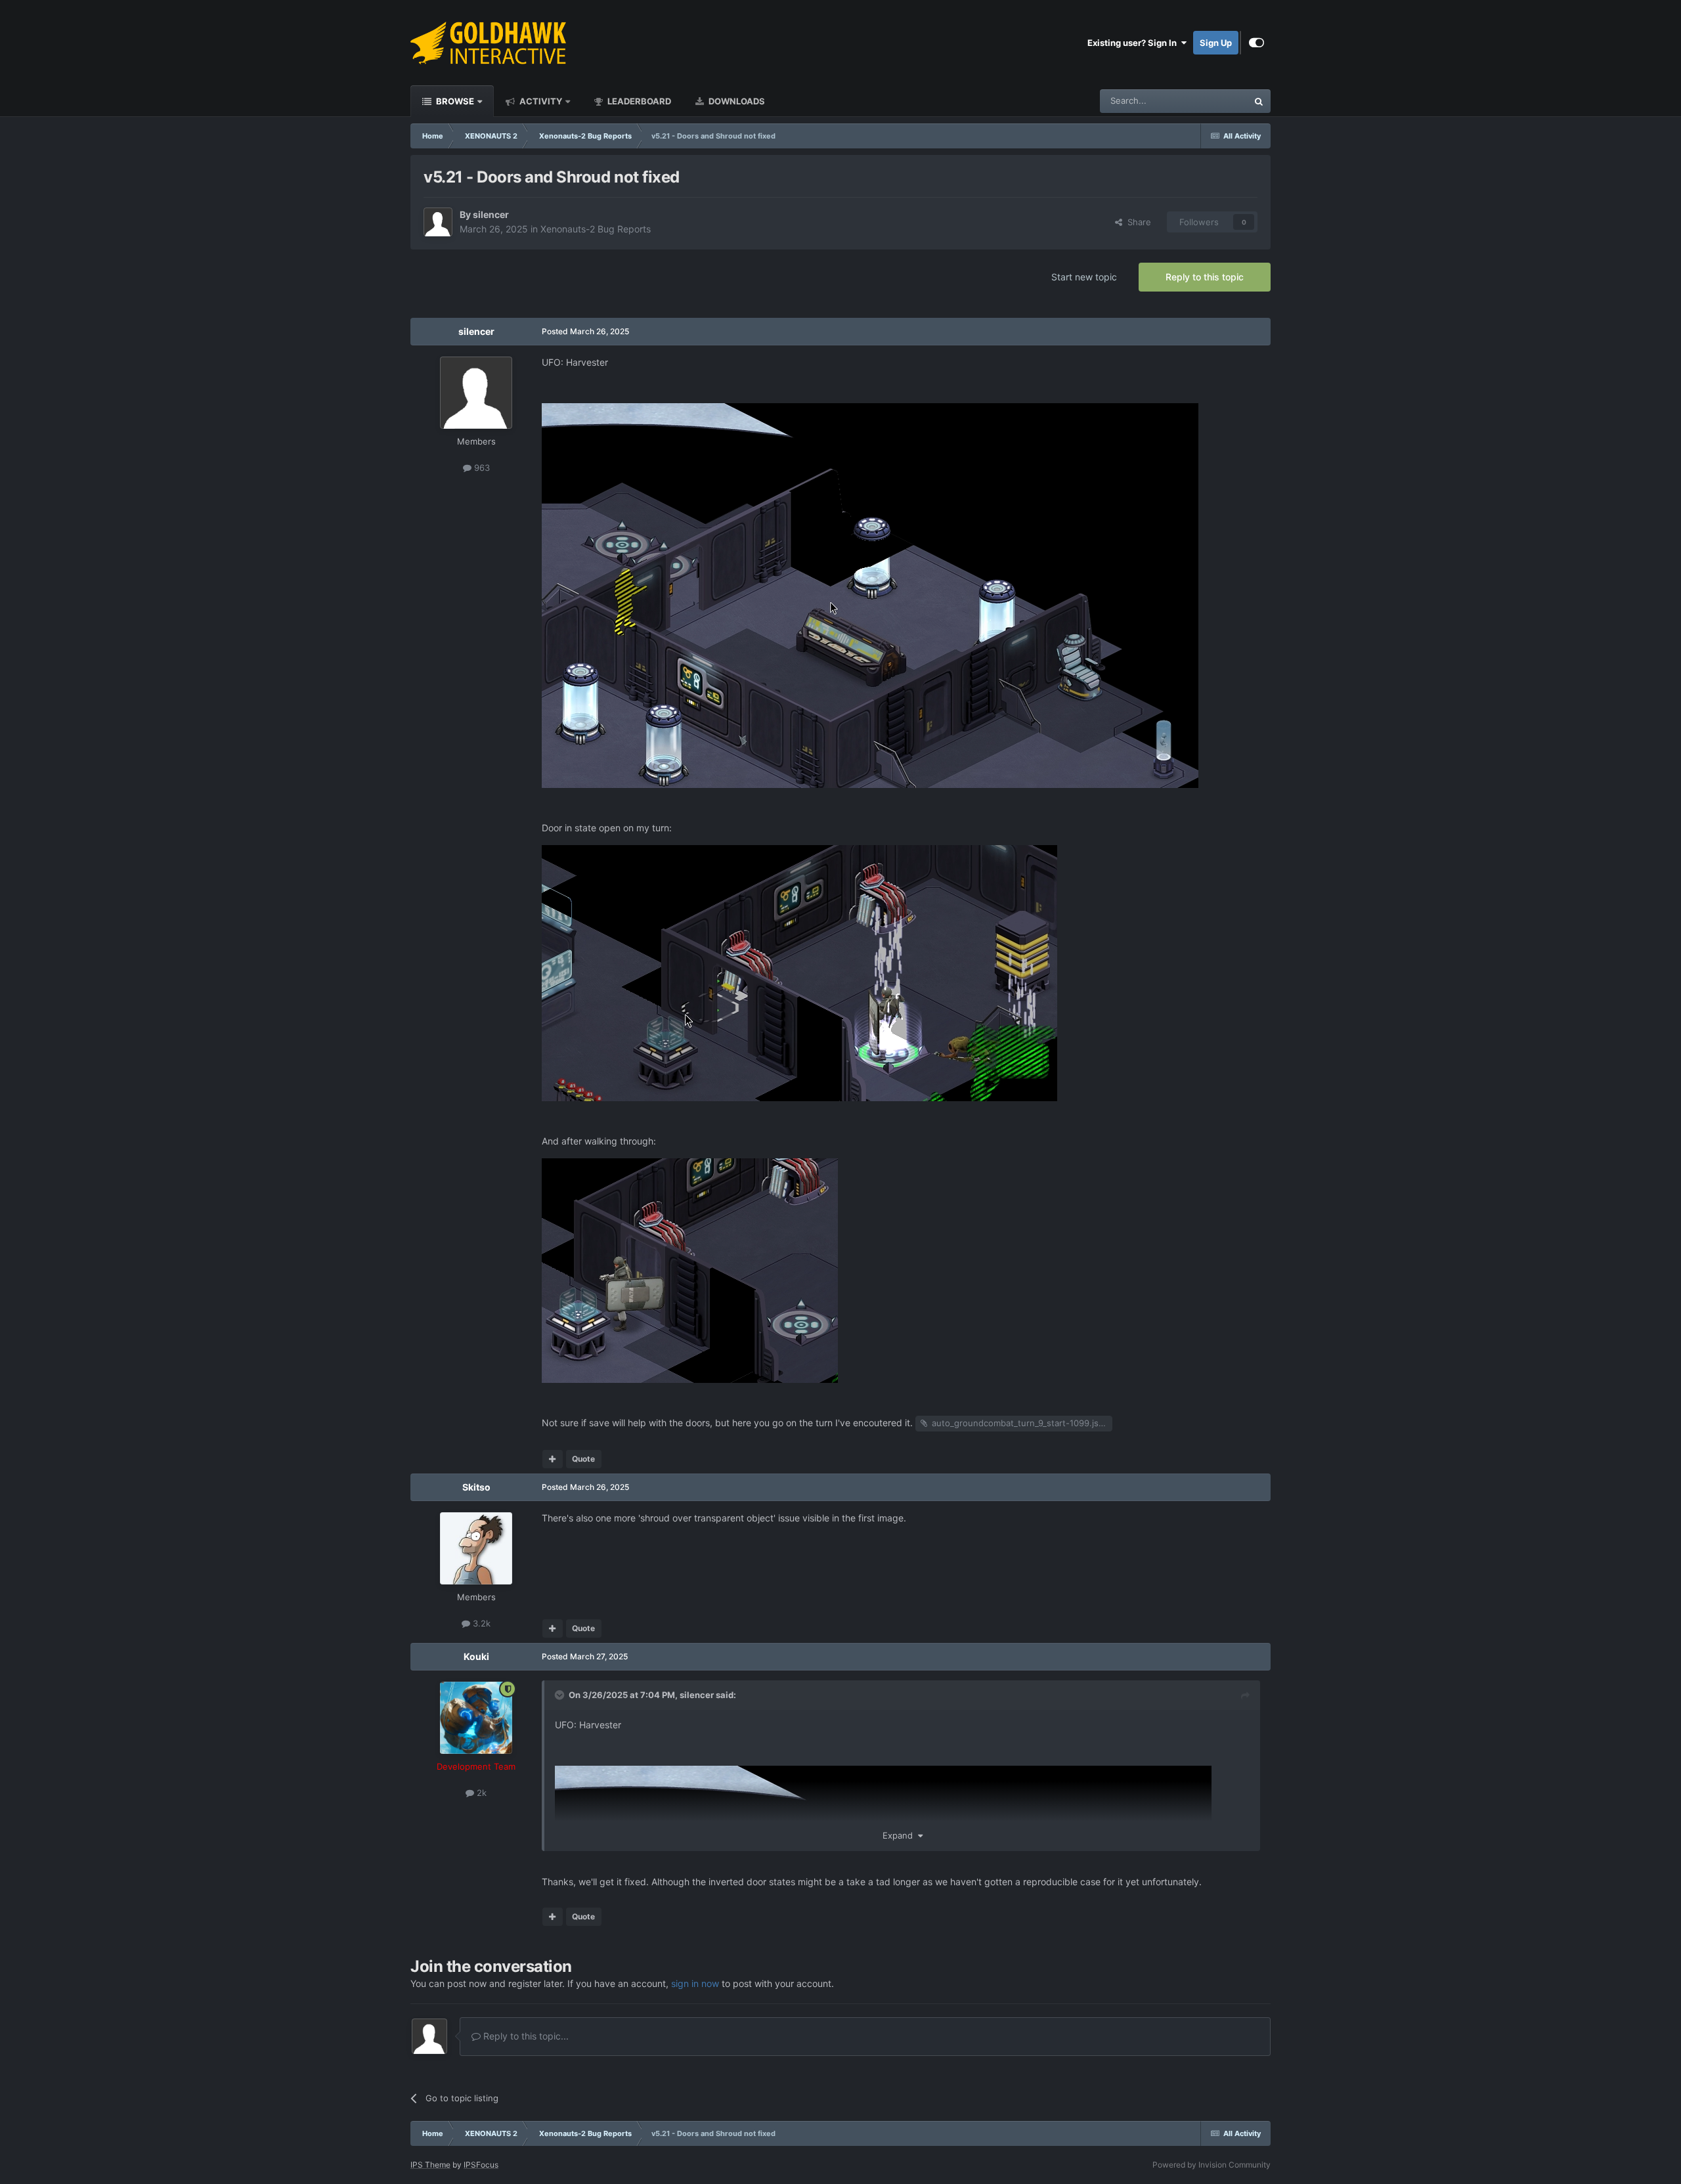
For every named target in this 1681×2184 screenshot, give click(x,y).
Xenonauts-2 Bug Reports (596, 229)
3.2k (480, 1623)
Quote (583, 1459)
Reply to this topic (1205, 277)
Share (1137, 222)
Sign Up (1216, 43)
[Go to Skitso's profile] (476, 1548)
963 (481, 468)
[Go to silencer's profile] (438, 222)
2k (480, 1793)
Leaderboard (638, 101)
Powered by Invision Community (1212, 2165)
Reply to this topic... (525, 2036)
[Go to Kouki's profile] (476, 1718)
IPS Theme (430, 2165)
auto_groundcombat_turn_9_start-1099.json (1020, 1423)
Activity (540, 101)
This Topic (1210, 101)
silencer (491, 214)
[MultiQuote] (553, 1459)
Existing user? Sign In (1134, 43)
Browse (454, 101)
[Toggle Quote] (561, 1695)
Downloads (736, 101)
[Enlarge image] (799, 972)
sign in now (695, 1983)
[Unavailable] (870, 595)
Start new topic (1084, 277)
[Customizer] (1256, 43)
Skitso (476, 1487)
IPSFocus (481, 2165)
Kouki (476, 1656)
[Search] (1259, 101)
